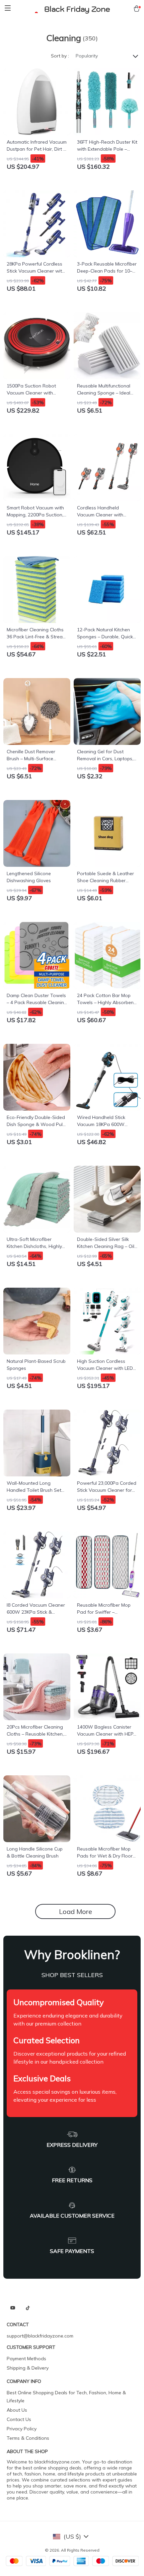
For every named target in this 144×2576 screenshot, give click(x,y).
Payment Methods (26, 2359)
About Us (17, 2410)
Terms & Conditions (28, 2438)
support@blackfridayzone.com (40, 2336)
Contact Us (19, 2419)
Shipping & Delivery (28, 2368)
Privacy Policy (22, 2429)
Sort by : (60, 56)
